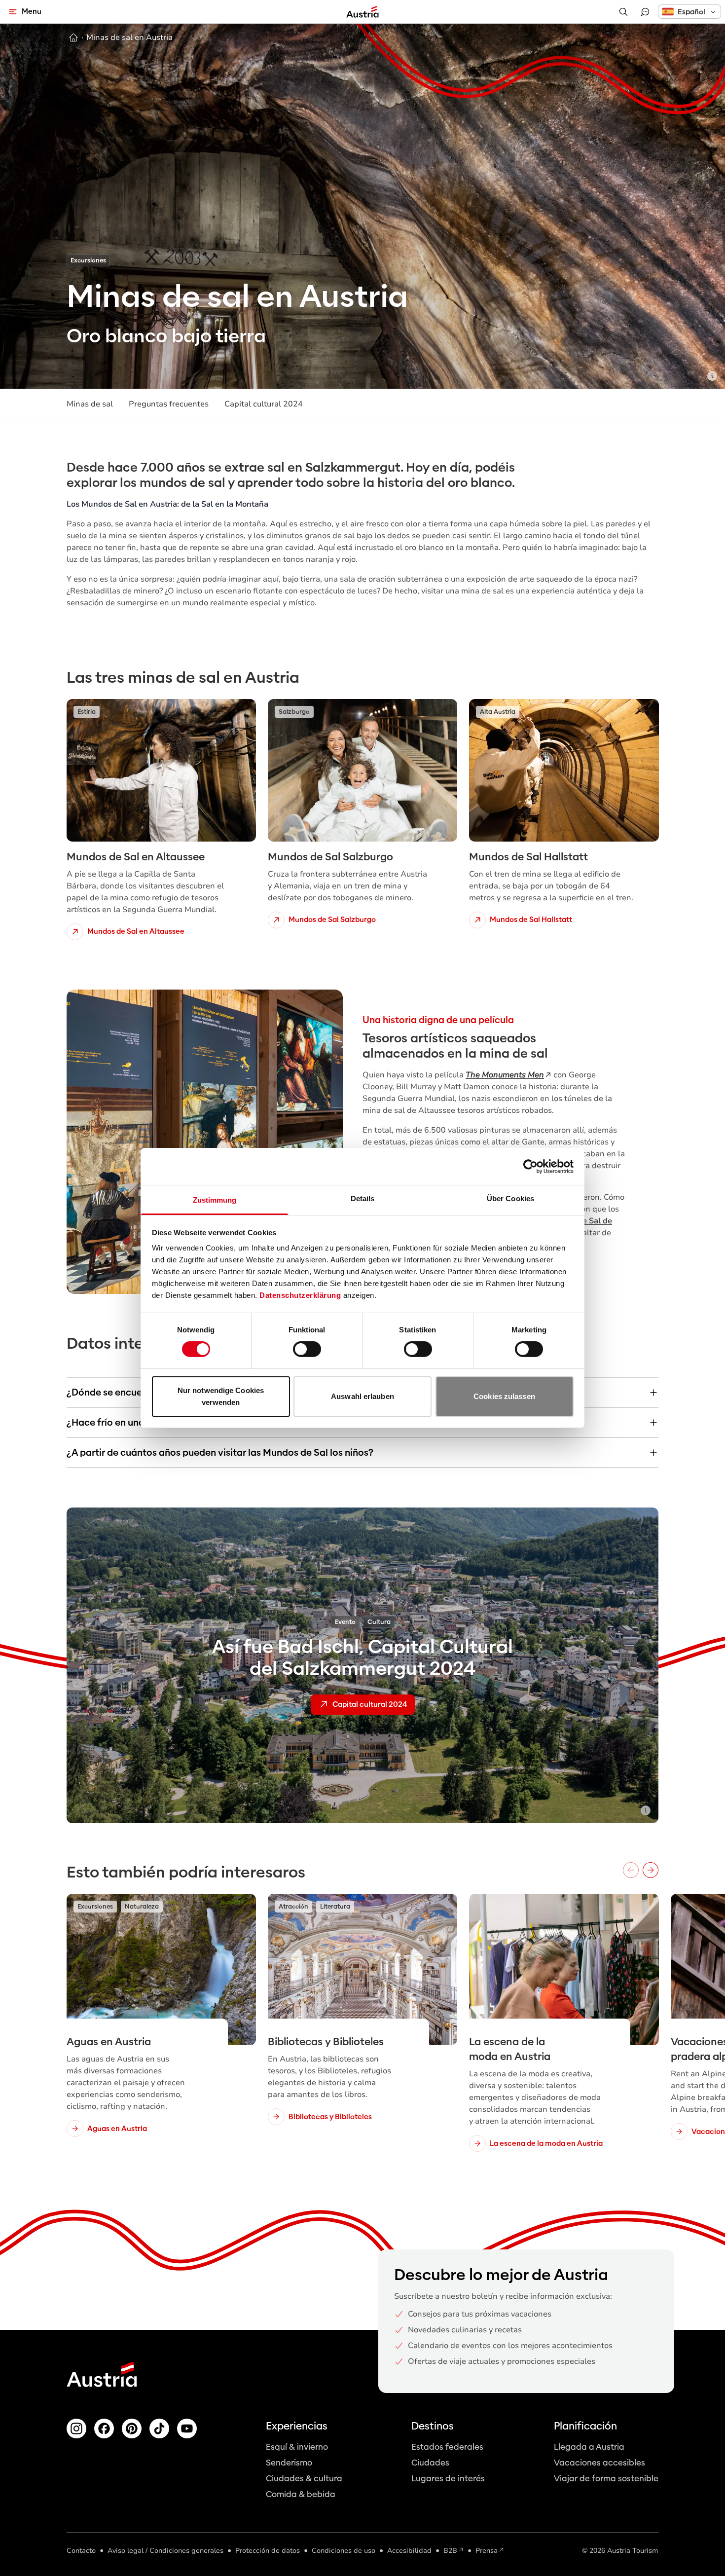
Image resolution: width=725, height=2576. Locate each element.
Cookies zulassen (504, 1396)
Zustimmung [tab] (215, 1200)
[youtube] (187, 2429)
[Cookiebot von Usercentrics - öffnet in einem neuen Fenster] (530, 1166)
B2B (450, 2551)
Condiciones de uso (344, 2551)
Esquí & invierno (297, 2447)
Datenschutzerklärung (300, 1295)
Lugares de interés (448, 2479)
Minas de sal (90, 404)
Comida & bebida (301, 2494)
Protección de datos (268, 2551)
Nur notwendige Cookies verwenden (221, 1396)
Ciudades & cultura (304, 2479)
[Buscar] (623, 12)
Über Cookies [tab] (510, 1198)
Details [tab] (363, 1198)
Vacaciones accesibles (599, 2463)
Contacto (81, 2551)
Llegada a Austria (589, 2447)
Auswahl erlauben (362, 1396)
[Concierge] (645, 12)
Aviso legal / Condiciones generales (165, 2551)
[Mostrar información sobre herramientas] (712, 376)
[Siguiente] (651, 1870)
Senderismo (289, 2463)
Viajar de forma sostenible (606, 2479)
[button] (689, 12)
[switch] (307, 1349)
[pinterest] (132, 2429)
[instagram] (76, 2429)
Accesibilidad (409, 2551)
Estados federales (447, 2447)
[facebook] (104, 2429)
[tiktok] (159, 2429)
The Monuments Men (505, 1075)
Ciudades (430, 2463)
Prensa (487, 2551)
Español (691, 12)
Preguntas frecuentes (169, 404)
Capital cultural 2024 (264, 404)
